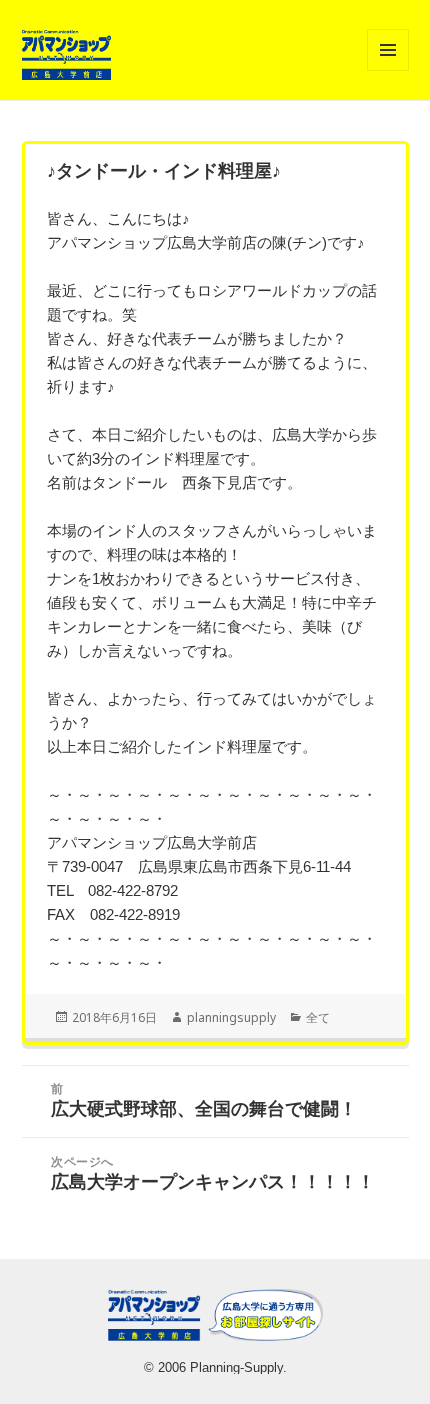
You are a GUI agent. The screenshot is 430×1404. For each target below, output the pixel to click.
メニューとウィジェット (388, 70)
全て (318, 1017)
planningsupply (231, 1017)
